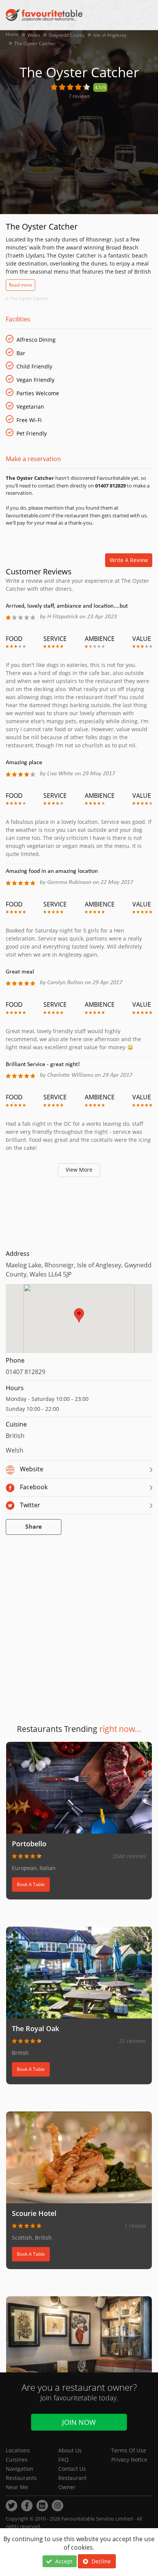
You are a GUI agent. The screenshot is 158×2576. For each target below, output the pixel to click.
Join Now (79, 2422)
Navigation (20, 2469)
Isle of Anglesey (110, 35)
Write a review (129, 560)
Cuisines (17, 2459)
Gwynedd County (67, 35)
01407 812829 (26, 1372)
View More (79, 1170)
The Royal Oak (35, 2028)
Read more (21, 285)
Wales (34, 35)
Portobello (29, 1844)
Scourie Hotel (34, 2213)
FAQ (63, 2459)
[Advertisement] (79, 1212)
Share (34, 1527)
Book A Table (31, 1884)
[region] (79, 1322)
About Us (70, 2450)
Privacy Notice (129, 2459)
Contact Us (72, 2469)
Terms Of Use (129, 2450)
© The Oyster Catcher (27, 298)
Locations (18, 2450)
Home (12, 34)
